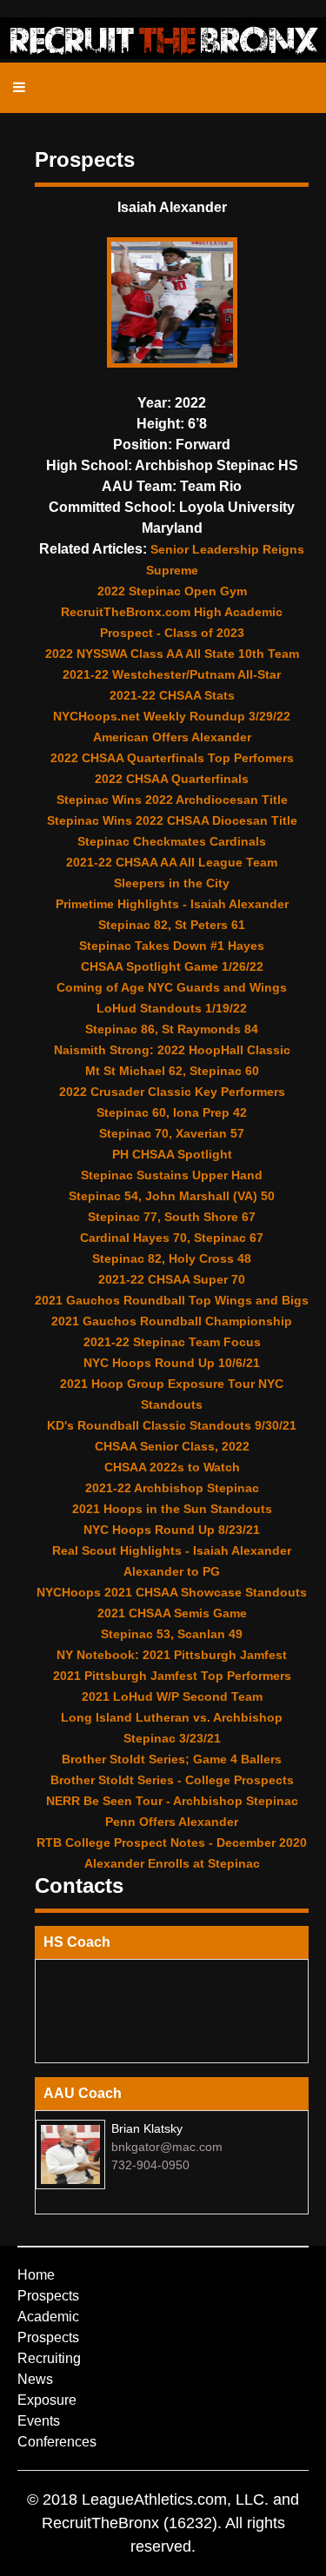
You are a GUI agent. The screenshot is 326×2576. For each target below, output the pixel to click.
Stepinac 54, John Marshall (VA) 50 (172, 1196)
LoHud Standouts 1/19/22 (172, 1008)
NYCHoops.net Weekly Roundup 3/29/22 (172, 716)
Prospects (48, 2296)
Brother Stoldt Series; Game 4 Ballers (172, 1759)
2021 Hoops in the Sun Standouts (172, 1509)
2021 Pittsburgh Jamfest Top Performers (172, 1676)
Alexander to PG (172, 1571)
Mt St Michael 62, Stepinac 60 (172, 1071)
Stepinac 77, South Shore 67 (172, 1217)
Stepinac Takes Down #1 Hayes (172, 946)
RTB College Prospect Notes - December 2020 (172, 1842)
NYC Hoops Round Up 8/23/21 (172, 1530)
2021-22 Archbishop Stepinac (172, 1488)
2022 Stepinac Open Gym (172, 591)
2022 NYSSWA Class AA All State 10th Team (172, 654)
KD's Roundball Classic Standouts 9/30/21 (172, 1425)
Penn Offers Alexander (172, 1822)
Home (36, 2275)
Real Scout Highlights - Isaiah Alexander (172, 1550)
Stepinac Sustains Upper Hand (172, 1175)
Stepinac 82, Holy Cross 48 (172, 1258)
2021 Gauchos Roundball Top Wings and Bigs (172, 1300)
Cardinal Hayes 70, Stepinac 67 (172, 1238)
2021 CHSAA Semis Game (172, 1613)
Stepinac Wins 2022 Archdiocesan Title (172, 800)
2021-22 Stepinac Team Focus (172, 1342)
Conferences (57, 2442)
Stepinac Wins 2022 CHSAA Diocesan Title (172, 820)
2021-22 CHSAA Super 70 (172, 1279)
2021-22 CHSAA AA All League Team (172, 862)
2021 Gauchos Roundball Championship (172, 1321)
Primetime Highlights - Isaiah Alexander (172, 904)
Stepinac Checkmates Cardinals (172, 841)
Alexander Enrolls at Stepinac (172, 1863)
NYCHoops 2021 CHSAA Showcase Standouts (172, 1592)
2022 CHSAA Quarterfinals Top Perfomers (172, 758)
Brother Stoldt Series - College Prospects (172, 1780)
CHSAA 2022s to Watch (172, 1467)
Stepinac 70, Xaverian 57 (172, 1133)
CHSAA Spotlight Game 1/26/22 (172, 966)
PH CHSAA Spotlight (172, 1154)
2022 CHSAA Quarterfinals (172, 779)
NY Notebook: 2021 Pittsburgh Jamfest (172, 1655)
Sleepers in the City (172, 883)
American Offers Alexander (172, 737)
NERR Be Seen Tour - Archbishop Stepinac (172, 1801)
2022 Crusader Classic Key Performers (172, 1092)
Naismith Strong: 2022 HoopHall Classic (172, 1050)
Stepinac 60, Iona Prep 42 (172, 1112)
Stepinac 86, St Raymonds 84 (172, 1029)
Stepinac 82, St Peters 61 (172, 925)
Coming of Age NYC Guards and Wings (172, 987)
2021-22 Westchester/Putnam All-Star (172, 674)
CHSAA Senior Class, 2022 (172, 1446)
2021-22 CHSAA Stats (172, 695)
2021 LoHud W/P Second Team (172, 1696)
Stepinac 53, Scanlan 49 (172, 1634)
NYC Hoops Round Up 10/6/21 (172, 1363)
